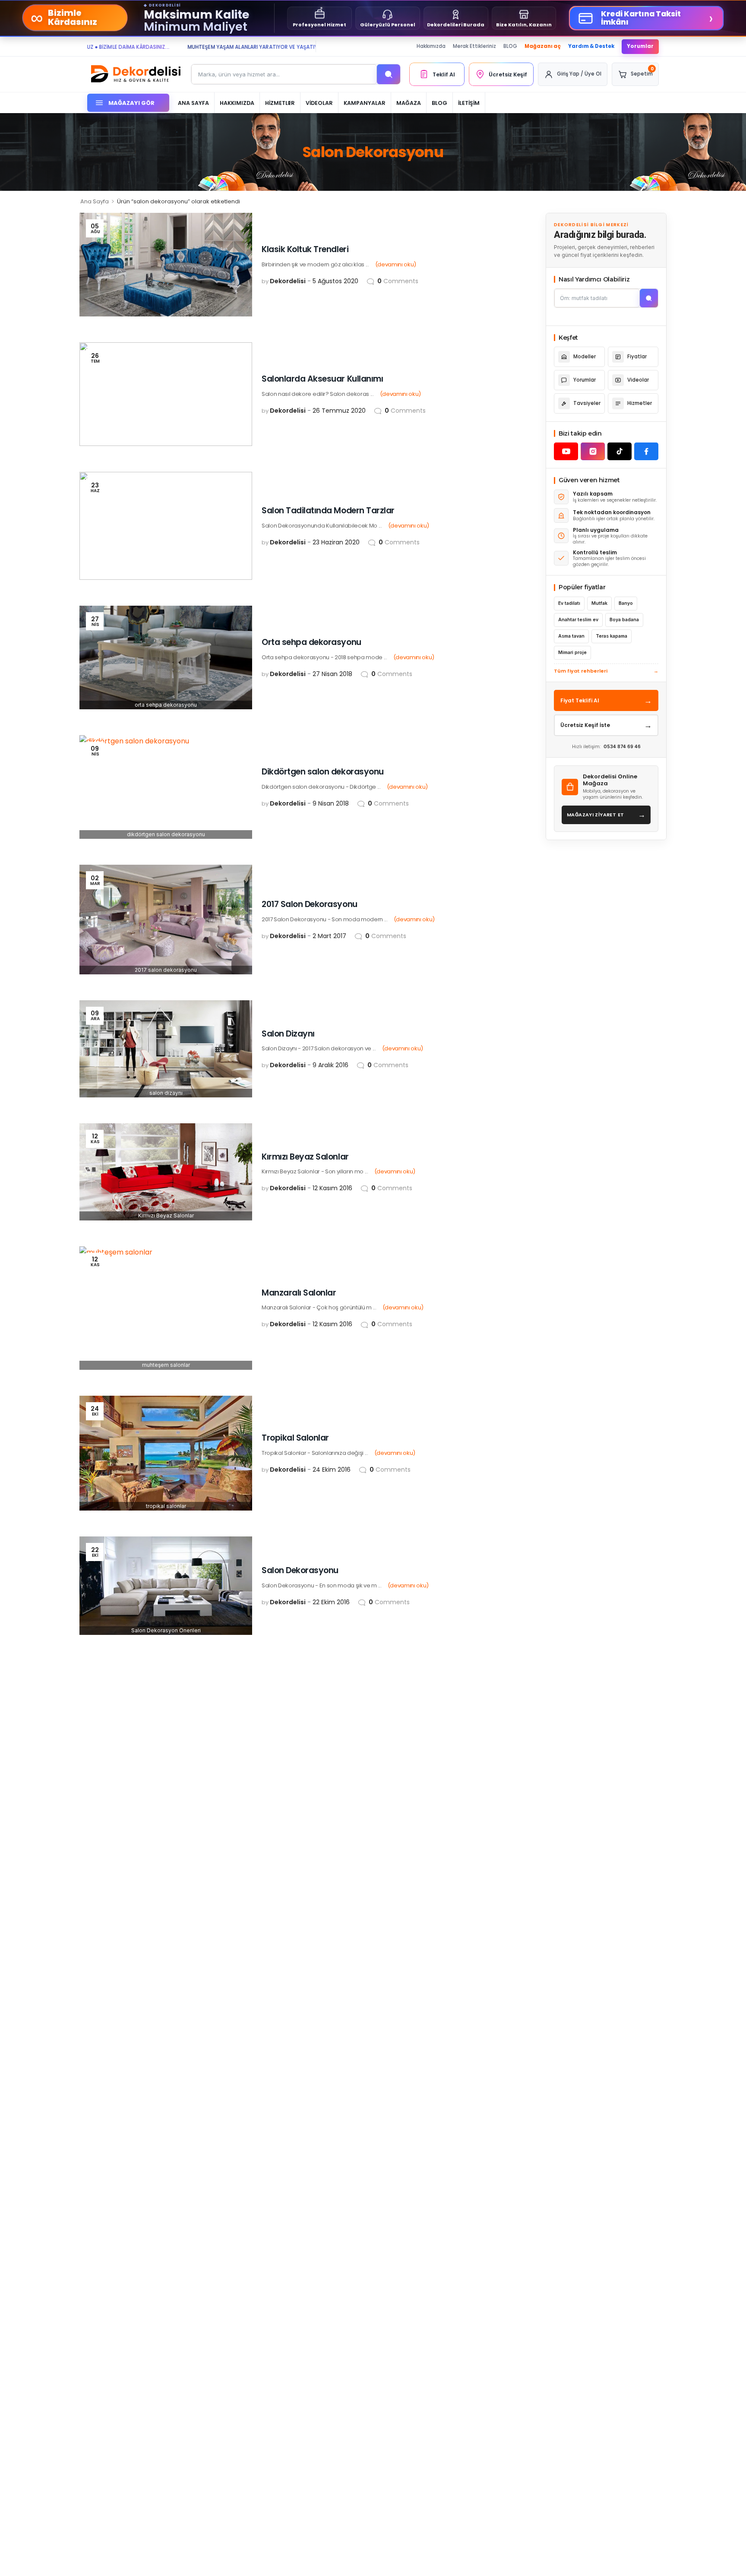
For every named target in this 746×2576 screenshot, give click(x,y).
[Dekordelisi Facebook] (646, 451)
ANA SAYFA (193, 103)
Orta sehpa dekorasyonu (311, 642)
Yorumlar (640, 46)
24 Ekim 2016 (332, 1470)
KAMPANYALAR (365, 103)
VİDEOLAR (319, 103)
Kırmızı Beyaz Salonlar (305, 1157)
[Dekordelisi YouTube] (566, 451)
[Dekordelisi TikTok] (620, 451)
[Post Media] (166, 265)
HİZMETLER (280, 103)
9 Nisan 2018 (331, 803)
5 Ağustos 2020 (335, 281)
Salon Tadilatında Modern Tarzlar (328, 510)
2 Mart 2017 (329, 936)
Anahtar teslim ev (578, 620)
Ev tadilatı (569, 603)
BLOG (510, 46)
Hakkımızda (431, 46)
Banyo (626, 603)
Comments (398, 281)
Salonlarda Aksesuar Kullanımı (322, 379)
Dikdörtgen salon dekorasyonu (323, 772)
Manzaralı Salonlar (299, 1293)
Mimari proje (572, 653)
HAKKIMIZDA (237, 103)
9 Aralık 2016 (330, 1065)
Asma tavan (571, 636)
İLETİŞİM (469, 103)
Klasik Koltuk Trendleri (305, 249)
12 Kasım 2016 (332, 1188)
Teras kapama (612, 636)
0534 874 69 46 (622, 747)
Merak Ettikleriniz (474, 46)
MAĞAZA (409, 103)
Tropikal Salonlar (295, 1438)
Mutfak (599, 603)
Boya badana (624, 620)
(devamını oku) (396, 264)
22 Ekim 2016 (331, 1602)
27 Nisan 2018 (332, 674)
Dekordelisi (288, 281)
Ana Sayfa (95, 201)
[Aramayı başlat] (649, 298)
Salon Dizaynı (288, 1034)
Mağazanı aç (543, 46)
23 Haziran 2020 (336, 542)
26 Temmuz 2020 (339, 411)
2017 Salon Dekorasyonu (310, 904)
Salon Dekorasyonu (300, 1570)
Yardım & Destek (591, 46)
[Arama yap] (389, 74)
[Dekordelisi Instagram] (593, 451)
